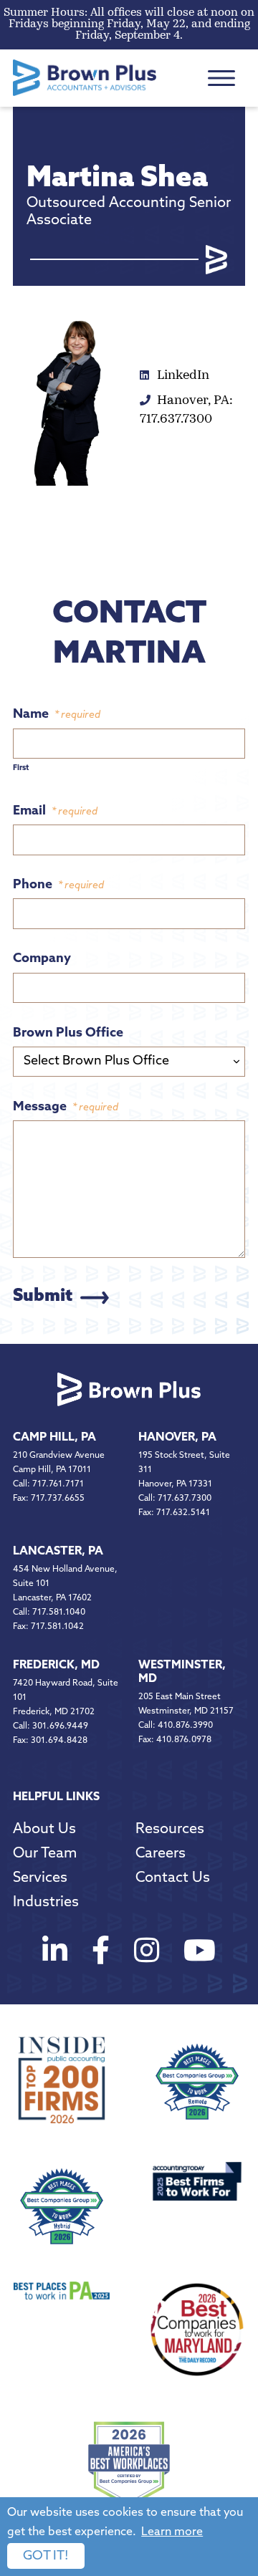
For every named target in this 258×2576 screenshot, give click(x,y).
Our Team (45, 1854)
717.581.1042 (57, 1627)
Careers (161, 1854)
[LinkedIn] (55, 1954)
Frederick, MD (56, 1666)
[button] (221, 78)
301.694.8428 (59, 1741)
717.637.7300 (185, 1499)
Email (55, 812)
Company (42, 959)
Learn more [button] (172, 2532)
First (21, 768)
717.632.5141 (183, 1513)
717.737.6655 (58, 1499)
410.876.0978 (184, 1740)
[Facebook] (101, 1954)
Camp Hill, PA (54, 1438)
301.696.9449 (60, 1726)
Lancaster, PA (58, 1552)
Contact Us (173, 1878)
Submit (43, 1297)
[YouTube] (200, 1954)
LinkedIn (182, 376)
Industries (46, 1903)
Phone (58, 885)
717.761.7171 (58, 1484)
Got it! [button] (46, 2557)
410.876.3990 (185, 1726)
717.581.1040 (59, 1613)
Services (40, 1878)
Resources (170, 1830)
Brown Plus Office (68, 1034)
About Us (44, 1830)
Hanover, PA (177, 1438)
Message (66, 1107)
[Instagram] (147, 1954)
